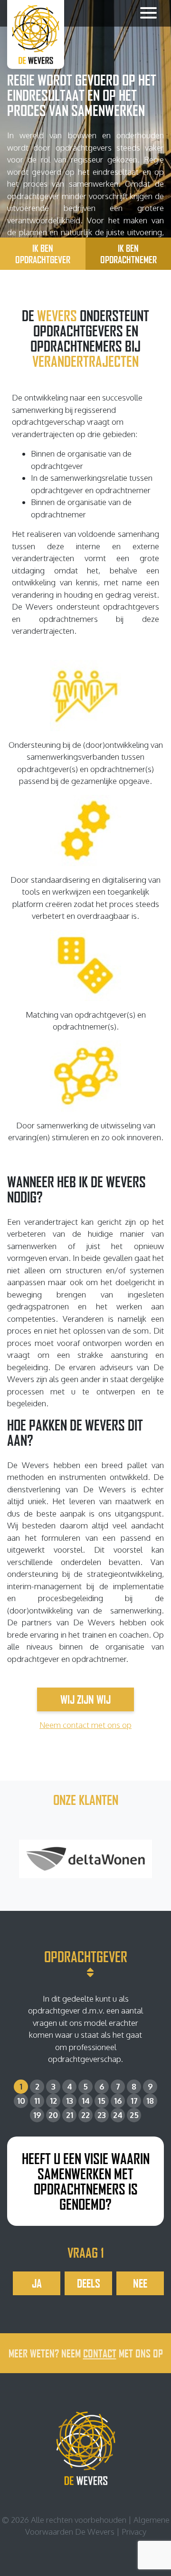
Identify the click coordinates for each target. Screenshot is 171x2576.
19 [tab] (37, 2115)
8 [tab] (134, 2086)
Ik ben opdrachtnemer (128, 254)
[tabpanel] (85, 2216)
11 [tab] (37, 2101)
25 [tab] (134, 2115)
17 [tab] (134, 2101)
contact (100, 2353)
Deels (89, 2283)
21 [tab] (70, 2115)
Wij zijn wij (85, 1699)
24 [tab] (118, 2115)
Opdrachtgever (86, 1956)
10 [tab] (21, 2101)
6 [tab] (102, 2086)
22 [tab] (85, 2115)
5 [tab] (85, 2086)
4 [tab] (70, 2086)
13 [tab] (70, 2101)
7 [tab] (118, 2086)
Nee (140, 2283)
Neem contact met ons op (85, 1725)
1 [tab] (21, 2086)
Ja (37, 2283)
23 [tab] (102, 2115)
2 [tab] (37, 2086)
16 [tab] (118, 2101)
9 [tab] (150, 2086)
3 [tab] (53, 2086)
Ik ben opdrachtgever (43, 254)
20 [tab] (53, 2115)
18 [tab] (150, 2101)
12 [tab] (53, 2101)
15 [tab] (102, 2101)
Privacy (134, 2532)
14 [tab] (86, 2101)
